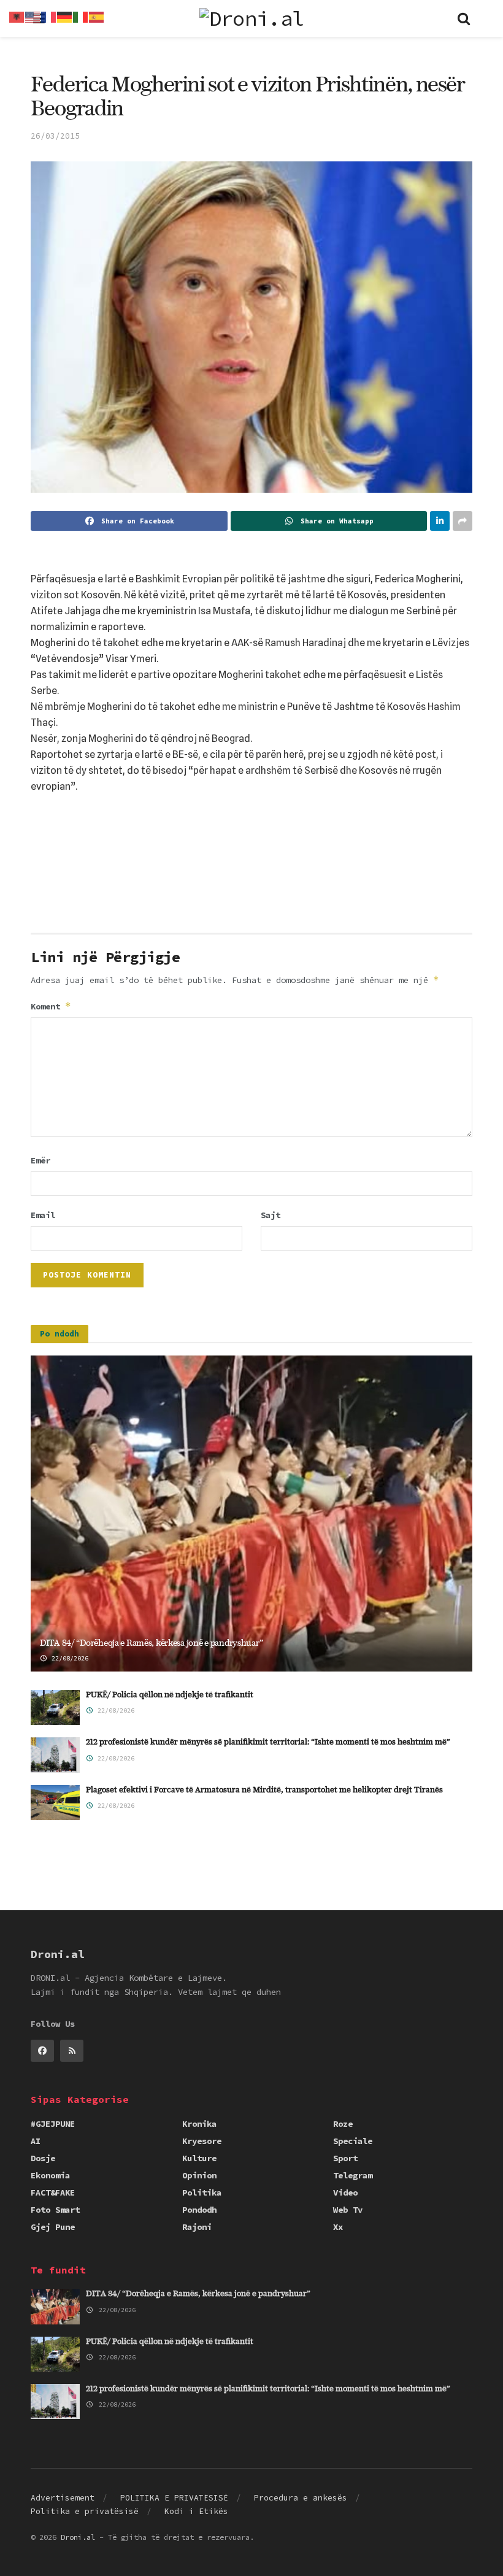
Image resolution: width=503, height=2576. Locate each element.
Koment (51, 1006)
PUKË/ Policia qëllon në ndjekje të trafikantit (170, 1695)
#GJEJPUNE (53, 2124)
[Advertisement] (251, 892)
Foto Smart (55, 2210)
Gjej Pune (53, 2227)
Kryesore (202, 2141)
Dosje (43, 2158)
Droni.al (78, 2537)
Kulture (199, 2158)
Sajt (271, 1215)
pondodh (199, 2210)
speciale (353, 2141)
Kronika (199, 2124)
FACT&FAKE (53, 2192)
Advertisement (63, 2498)
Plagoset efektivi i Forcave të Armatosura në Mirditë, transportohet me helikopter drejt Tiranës (264, 1790)
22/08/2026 (68, 1658)
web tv (348, 2210)
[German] (65, 16)
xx (338, 2227)
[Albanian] (17, 16)
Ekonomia (50, 2175)
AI (36, 2141)
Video (345, 2192)
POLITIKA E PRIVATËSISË (174, 2498)
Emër (40, 1160)
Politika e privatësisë (85, 2511)
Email (43, 1215)
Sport (345, 2158)
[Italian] (81, 16)
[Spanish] (97, 16)
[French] (49, 16)
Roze (343, 2124)
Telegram (353, 2175)
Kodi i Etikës (196, 2511)
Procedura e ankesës (301, 2498)
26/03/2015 (55, 136)
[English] (33, 16)
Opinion (199, 2175)
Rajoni (197, 2227)
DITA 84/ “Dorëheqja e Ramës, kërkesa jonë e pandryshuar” (151, 1643)
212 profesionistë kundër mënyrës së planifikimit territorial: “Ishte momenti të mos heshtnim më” (268, 1742)
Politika (202, 2192)
